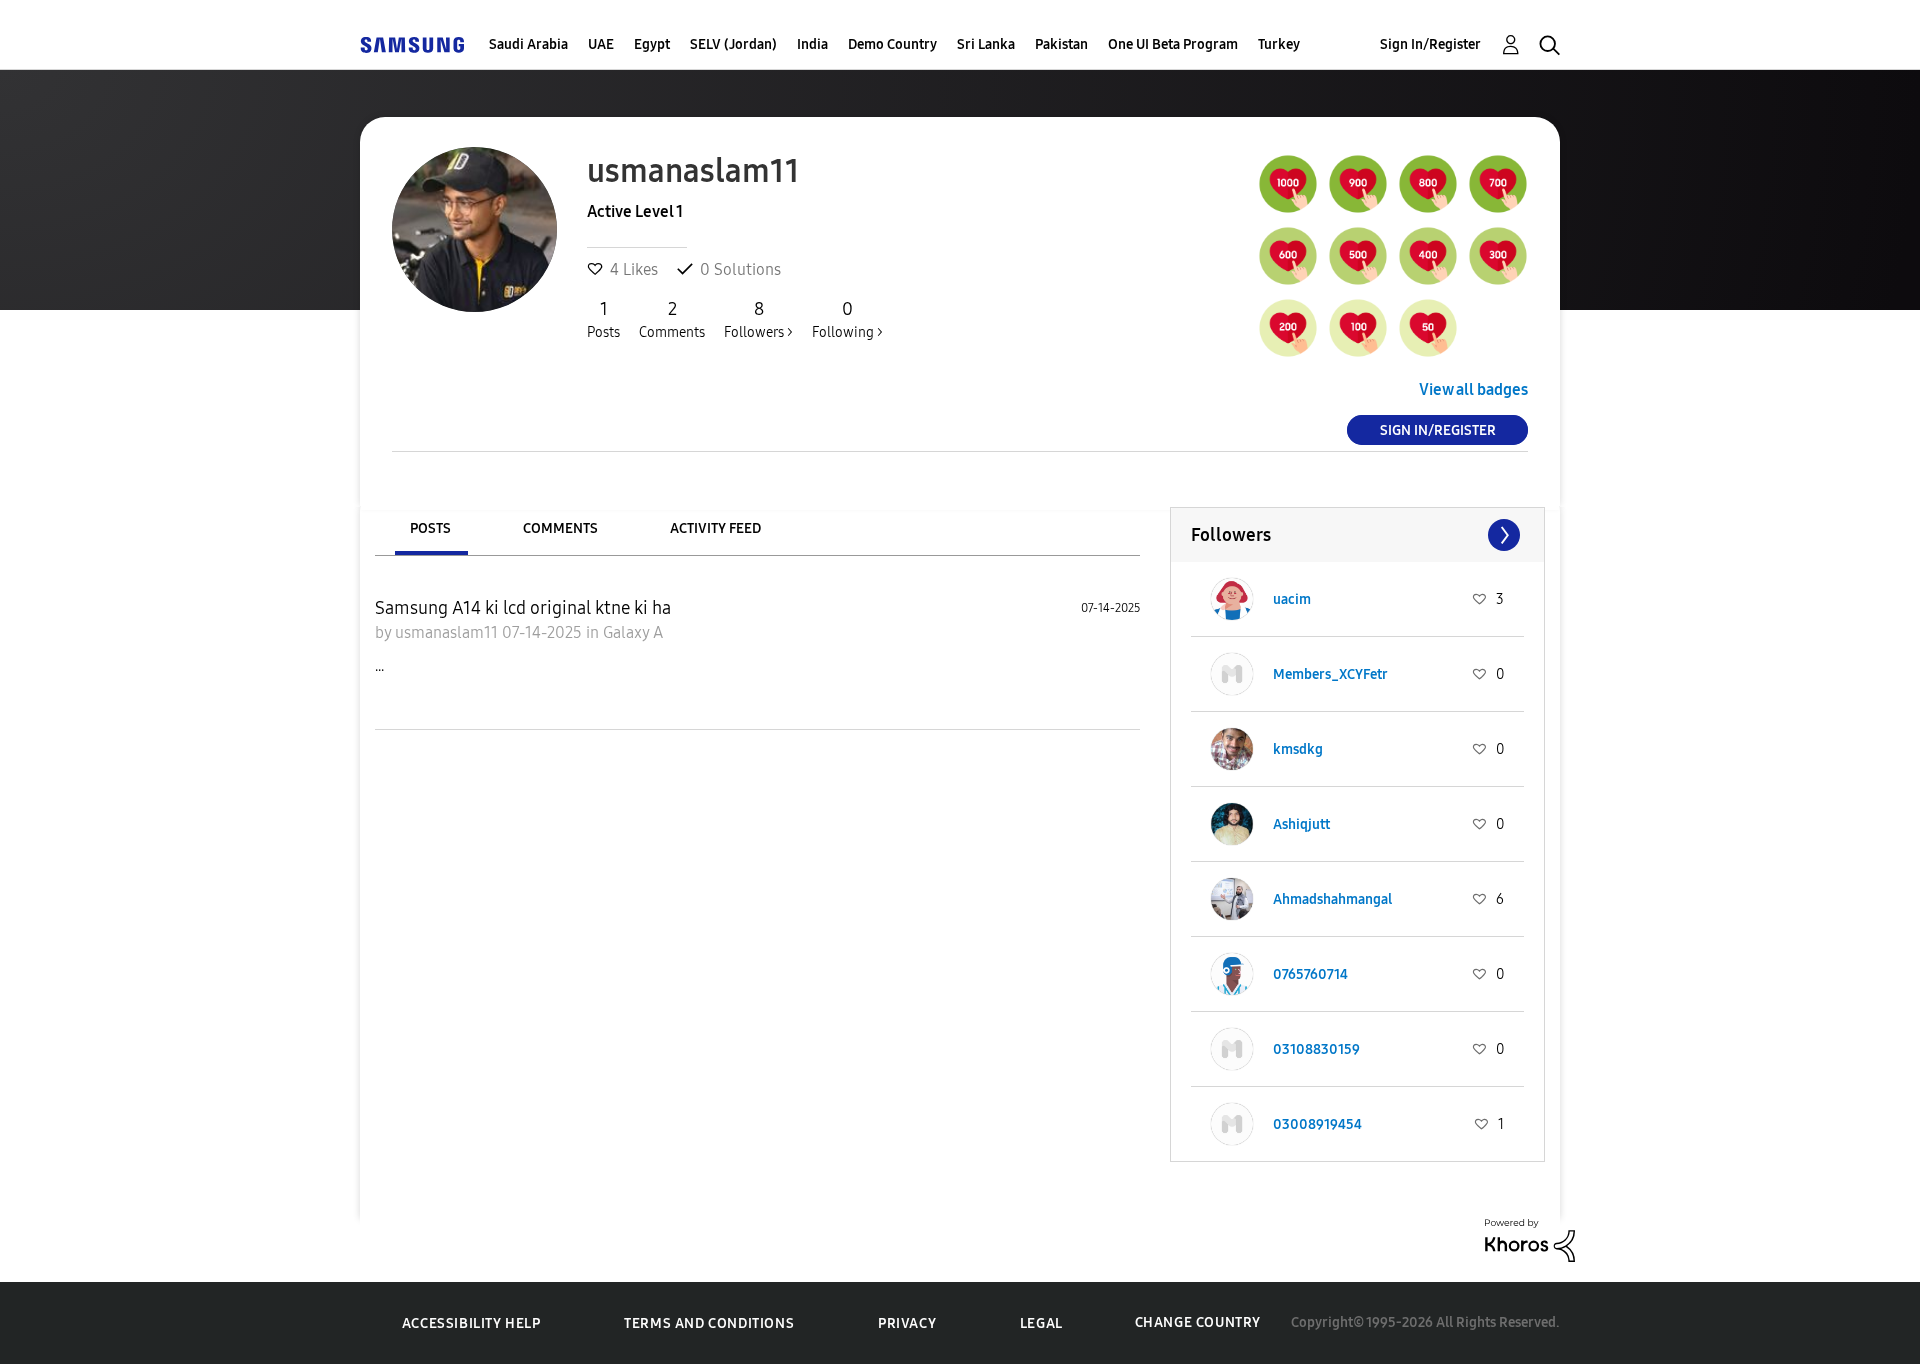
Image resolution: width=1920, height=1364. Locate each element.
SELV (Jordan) (733, 44)
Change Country (1198, 1322)
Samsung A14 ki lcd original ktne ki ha (523, 608)
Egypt (652, 44)
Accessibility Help (471, 1323)
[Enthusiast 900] (1358, 184)
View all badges (1473, 389)
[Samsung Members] (412, 44)
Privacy (907, 1323)
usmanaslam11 (448, 632)
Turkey (1279, 44)
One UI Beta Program (1173, 44)
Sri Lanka (986, 44)
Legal (1041, 1323)
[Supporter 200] (1288, 328)
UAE (601, 44)
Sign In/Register (1430, 44)
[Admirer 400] (1428, 256)
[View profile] (1232, 599)
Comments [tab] (560, 528)
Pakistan (1061, 44)
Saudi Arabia (528, 44)
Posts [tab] (430, 528)
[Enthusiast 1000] (1288, 184)
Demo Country (892, 44)
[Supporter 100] (1358, 328)
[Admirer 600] (1288, 256)
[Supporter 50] (1428, 328)
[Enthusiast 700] (1498, 184)
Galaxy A (633, 632)
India (812, 44)
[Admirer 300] (1498, 256)
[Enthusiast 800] (1428, 184)
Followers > (758, 319)
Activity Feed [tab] (715, 528)
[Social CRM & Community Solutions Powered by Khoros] (1530, 1238)
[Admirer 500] (1358, 256)
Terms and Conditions (709, 1323)
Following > (847, 319)
